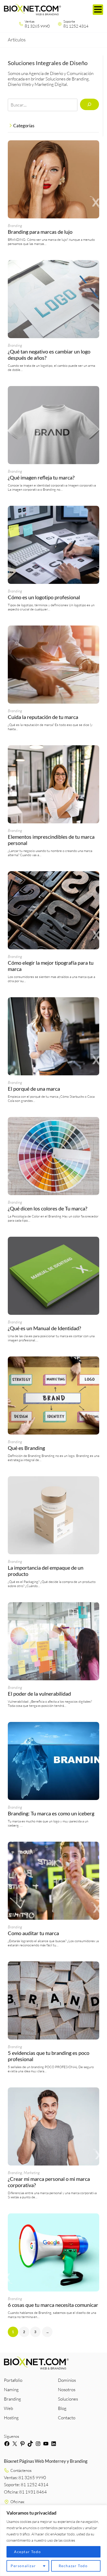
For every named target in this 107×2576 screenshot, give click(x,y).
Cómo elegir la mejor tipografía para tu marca (51, 966)
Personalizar (23, 2566)
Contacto (67, 2418)
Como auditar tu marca (33, 1933)
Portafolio (13, 2380)
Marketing (32, 2173)
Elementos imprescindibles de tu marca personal (51, 840)
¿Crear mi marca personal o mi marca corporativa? (49, 2182)
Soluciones (68, 2399)
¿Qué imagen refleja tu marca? (41, 477)
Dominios (67, 2380)
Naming (11, 2389)
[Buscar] (89, 104)
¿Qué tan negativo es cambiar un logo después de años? (49, 355)
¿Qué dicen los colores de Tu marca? (48, 1208)
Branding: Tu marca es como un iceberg (51, 1813)
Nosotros (67, 2389)
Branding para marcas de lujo (40, 232)
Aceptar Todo (27, 2552)
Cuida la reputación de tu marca (43, 717)
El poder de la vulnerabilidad (39, 1694)
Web (8, 2408)
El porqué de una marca (34, 1089)
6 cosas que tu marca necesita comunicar (53, 2305)
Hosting (11, 2418)
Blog (62, 2408)
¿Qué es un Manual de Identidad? (44, 1328)
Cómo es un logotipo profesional (44, 597)
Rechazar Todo (73, 2566)
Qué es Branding (26, 1448)
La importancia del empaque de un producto (46, 1571)
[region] (53, 2540)
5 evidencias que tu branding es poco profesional (49, 2056)
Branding (15, 226)
